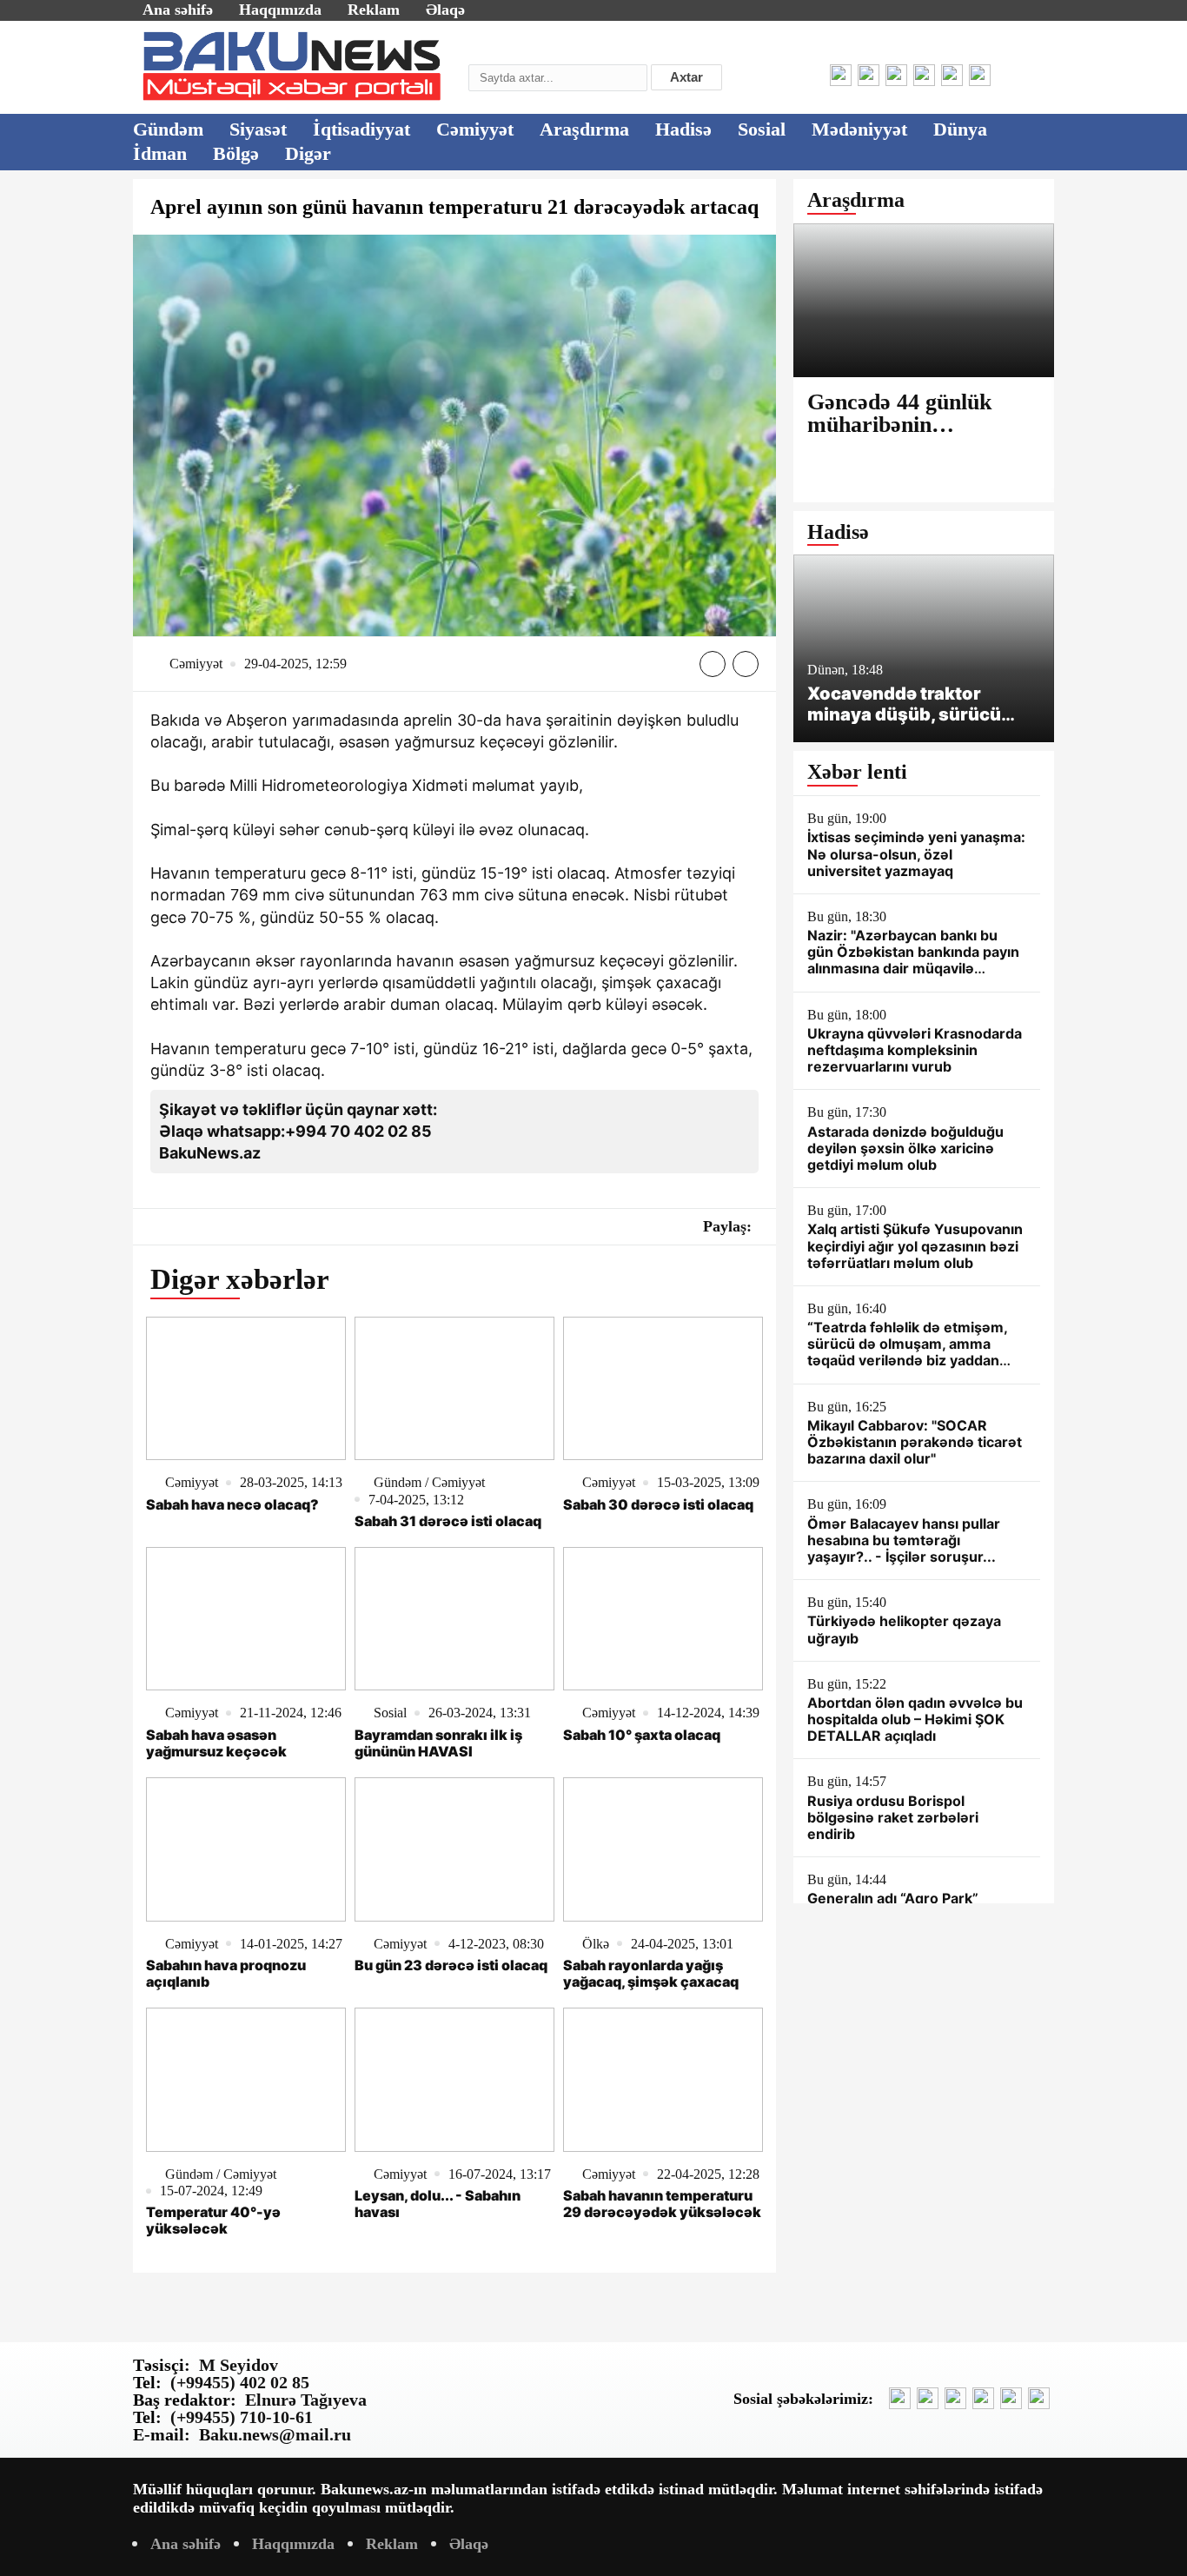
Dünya (960, 129)
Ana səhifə (178, 10)
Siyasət (258, 129)
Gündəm (168, 129)
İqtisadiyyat (361, 129)
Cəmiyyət (475, 129)
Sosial (762, 129)
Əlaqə (445, 10)
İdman (160, 153)
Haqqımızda (280, 10)
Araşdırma (584, 129)
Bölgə (236, 153)
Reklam (374, 10)
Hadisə (683, 129)
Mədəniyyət (859, 129)
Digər (308, 153)
